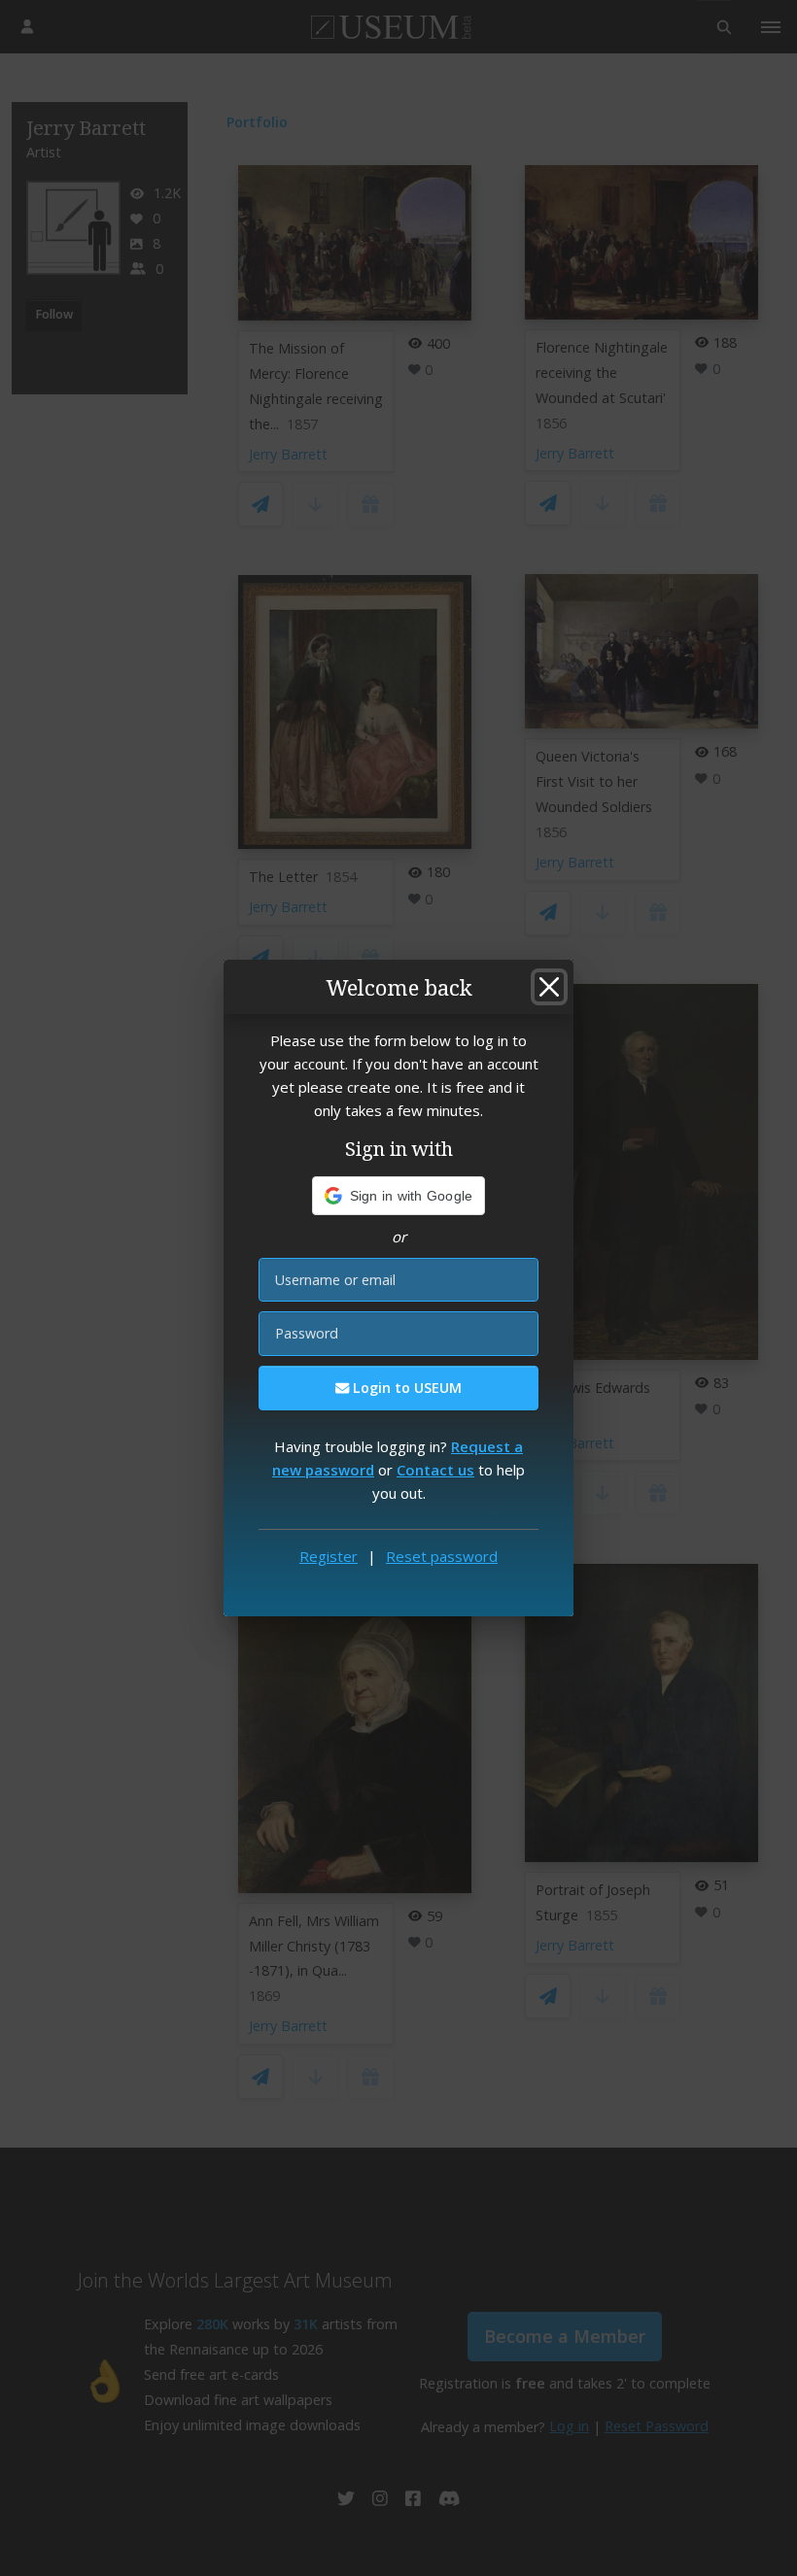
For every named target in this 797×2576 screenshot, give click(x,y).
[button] (399, 1196)
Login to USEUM (405, 1388)
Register (329, 1556)
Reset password (442, 1556)
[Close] (549, 987)
